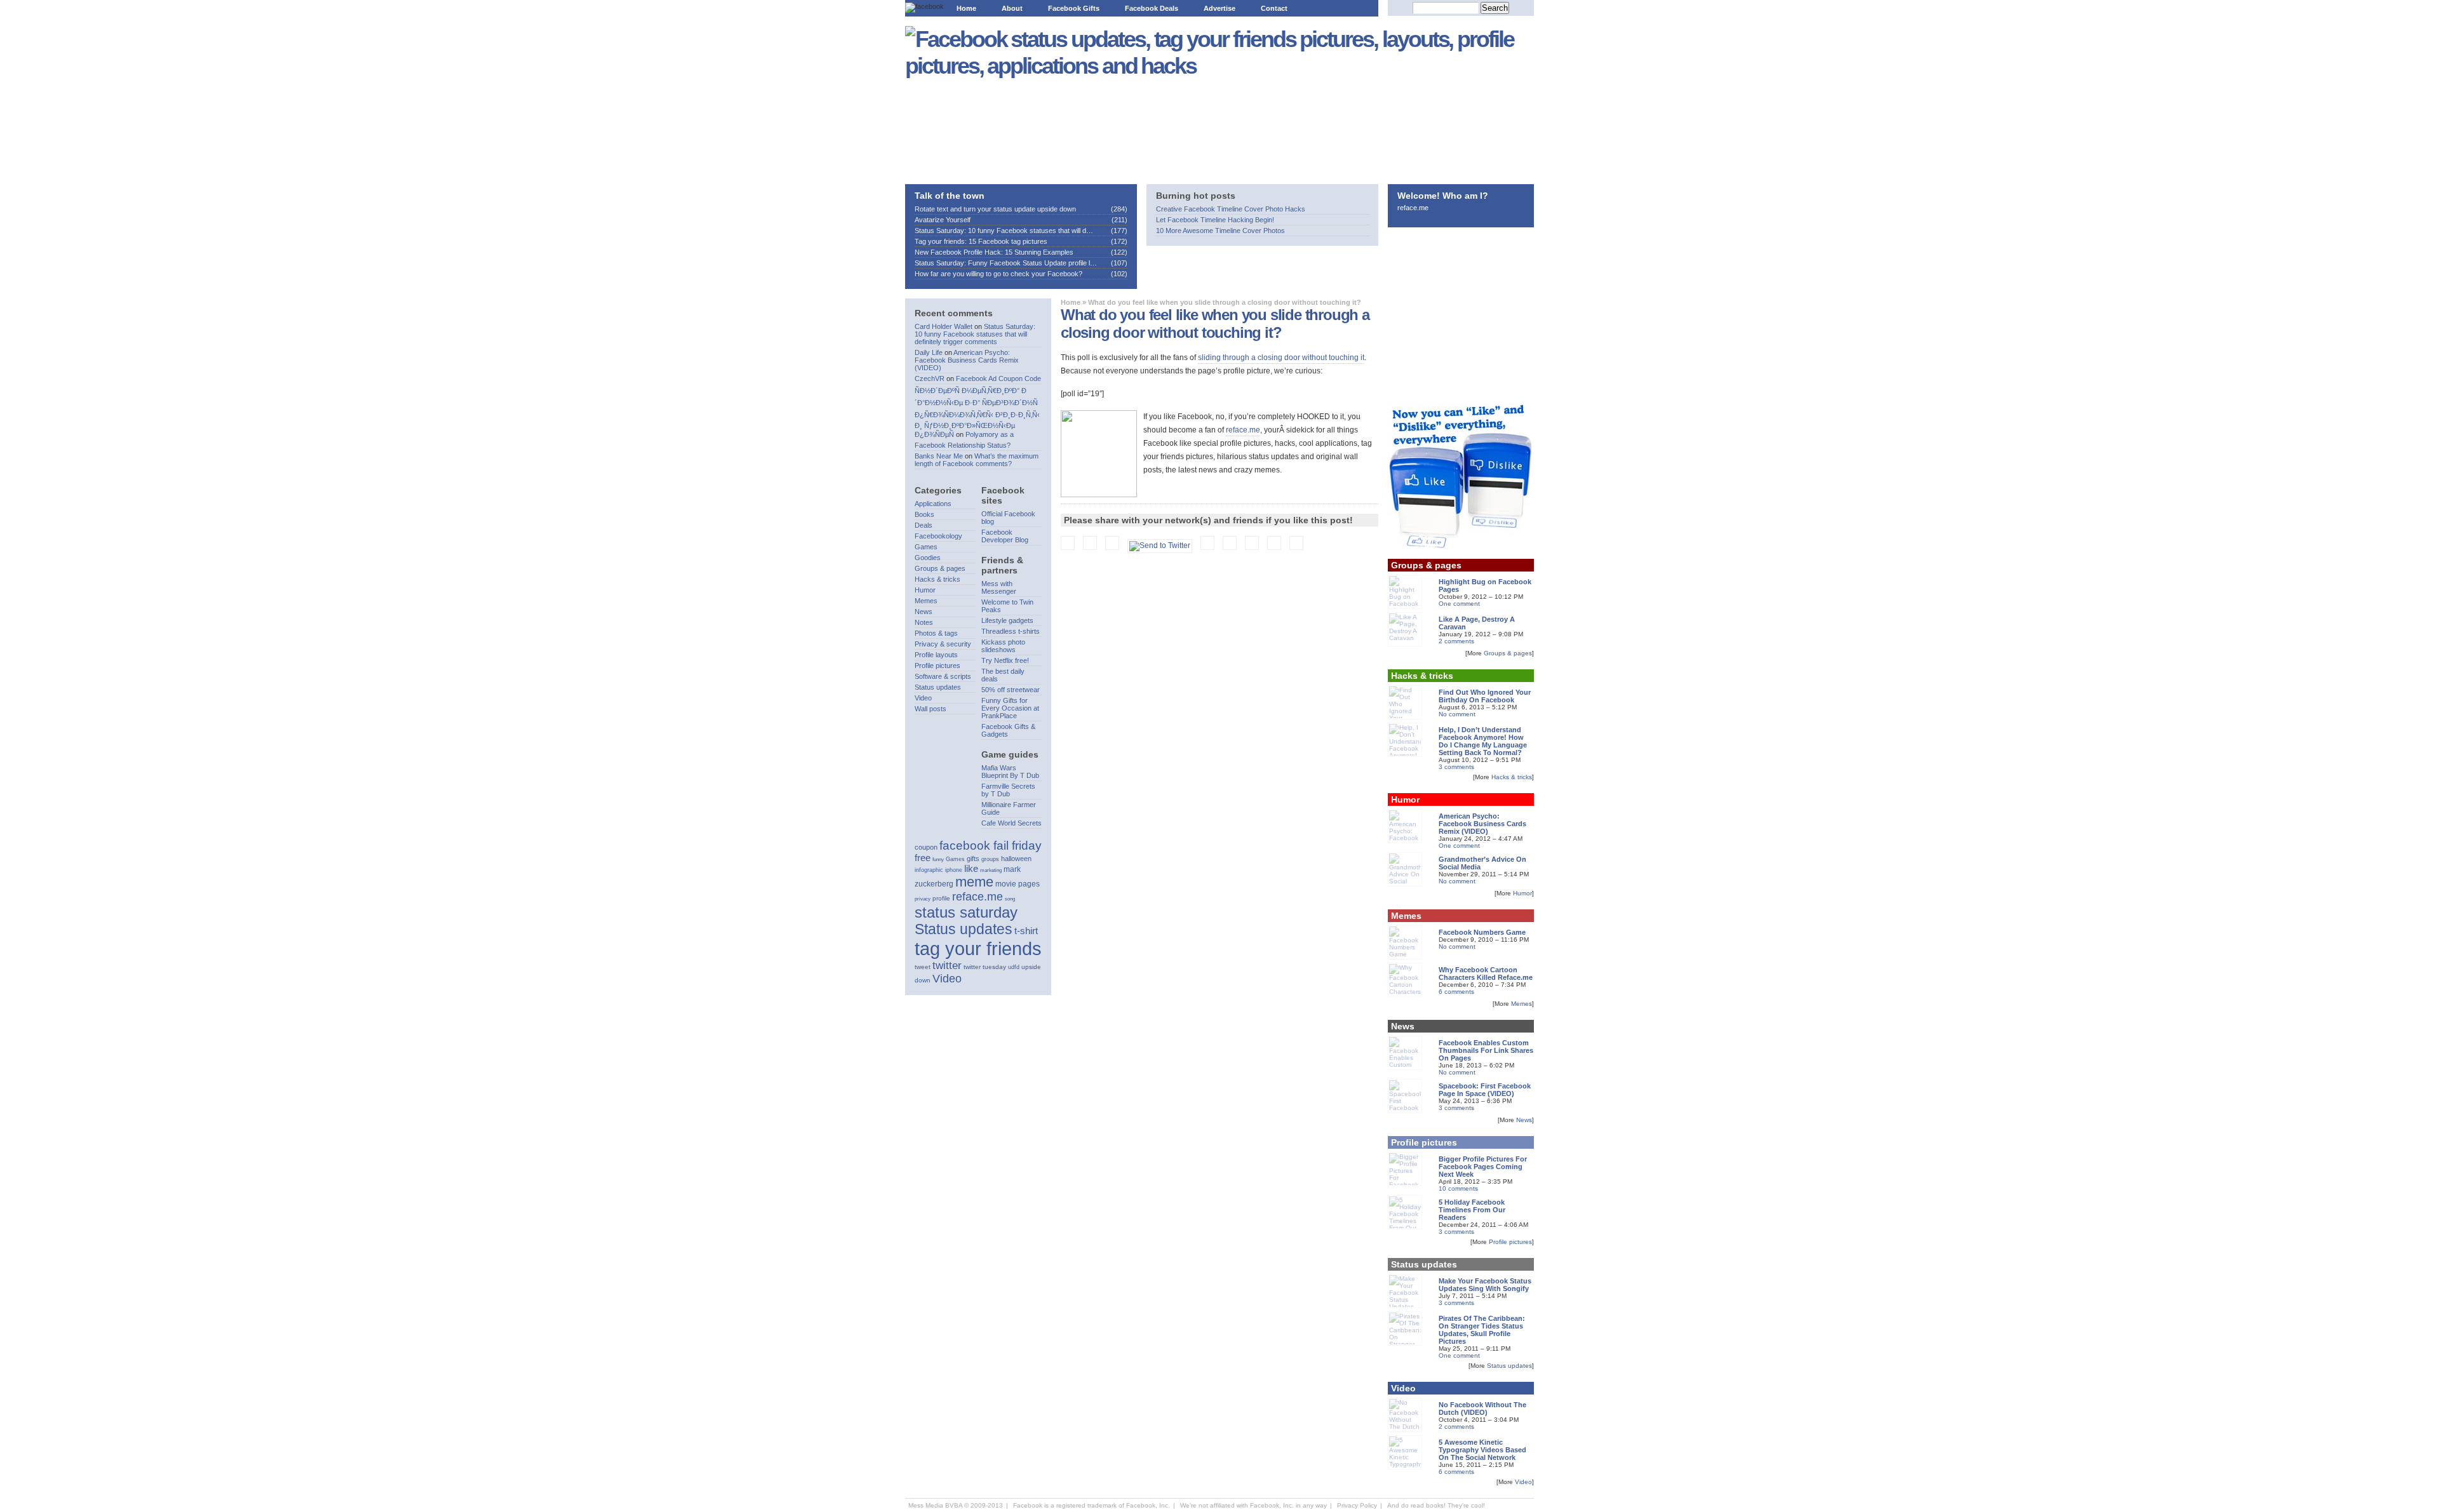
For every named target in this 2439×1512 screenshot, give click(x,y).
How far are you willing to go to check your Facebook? (998, 274)
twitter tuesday (985, 967)
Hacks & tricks (937, 579)
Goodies (928, 558)
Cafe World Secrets (1011, 823)
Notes (924, 622)
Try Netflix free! (1005, 660)
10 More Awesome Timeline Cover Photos (1220, 231)
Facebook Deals (1152, 8)
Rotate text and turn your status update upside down (995, 209)
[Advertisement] (983, 127)
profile (941, 898)
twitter (947, 966)
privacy (923, 899)
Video (923, 698)
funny (938, 860)
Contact (1274, 8)
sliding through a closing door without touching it (1281, 358)
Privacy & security (943, 644)
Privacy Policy (1357, 1505)
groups (990, 859)
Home (966, 8)
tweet (923, 967)
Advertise (1219, 8)
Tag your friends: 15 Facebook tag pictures (981, 241)
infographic (929, 870)
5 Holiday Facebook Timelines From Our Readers (1472, 1210)
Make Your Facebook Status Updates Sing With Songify (1485, 1285)
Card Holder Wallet (944, 326)
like (971, 868)
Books (924, 514)
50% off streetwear (1011, 690)
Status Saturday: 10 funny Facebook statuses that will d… (1004, 231)
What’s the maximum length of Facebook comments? (977, 460)
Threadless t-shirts (1011, 631)
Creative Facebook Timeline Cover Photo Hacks (1231, 209)
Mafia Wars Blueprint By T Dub (1010, 772)
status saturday (966, 912)
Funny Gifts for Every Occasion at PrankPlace (1010, 708)
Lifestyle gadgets (1007, 620)
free (923, 858)
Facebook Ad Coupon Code (998, 378)
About (1012, 8)
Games (926, 547)
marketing (991, 870)
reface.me (1243, 430)
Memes (926, 601)
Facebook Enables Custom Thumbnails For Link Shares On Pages (1486, 1050)
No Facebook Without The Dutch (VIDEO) (1482, 1408)
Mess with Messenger (999, 587)
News (924, 612)
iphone (954, 870)
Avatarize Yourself (943, 220)
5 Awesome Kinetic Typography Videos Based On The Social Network (1482, 1450)
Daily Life (929, 352)
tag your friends (978, 948)
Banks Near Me (939, 456)
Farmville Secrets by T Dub (1008, 790)
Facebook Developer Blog (1005, 536)
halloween (1016, 859)
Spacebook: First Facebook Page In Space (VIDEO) (1485, 1090)
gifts (973, 859)
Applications (933, 504)
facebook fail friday (991, 845)
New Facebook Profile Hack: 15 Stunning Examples (994, 252)
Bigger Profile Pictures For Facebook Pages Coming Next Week (1483, 1167)
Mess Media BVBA (935, 1505)
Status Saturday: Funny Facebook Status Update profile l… (1006, 263)
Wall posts (931, 709)
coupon (926, 847)
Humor (925, 590)
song (1010, 899)
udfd (1014, 967)
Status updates (938, 687)
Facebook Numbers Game (1482, 932)
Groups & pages (940, 568)
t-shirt (1026, 931)
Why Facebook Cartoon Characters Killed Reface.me (1486, 973)
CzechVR (930, 378)
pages (1029, 884)
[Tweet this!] (1163, 545)
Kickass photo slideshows (1003, 646)
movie (1006, 884)
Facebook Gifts (1074, 8)
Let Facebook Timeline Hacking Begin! (1215, 220)
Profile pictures (937, 666)
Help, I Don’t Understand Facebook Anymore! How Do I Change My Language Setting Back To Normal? (1483, 741)
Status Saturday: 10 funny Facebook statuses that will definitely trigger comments (975, 334)
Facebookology (938, 536)
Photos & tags (936, 633)
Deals (924, 525)
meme (974, 882)
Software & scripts (943, 676)
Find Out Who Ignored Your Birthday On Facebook (1485, 696)
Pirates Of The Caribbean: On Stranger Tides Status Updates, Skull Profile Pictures (1482, 1330)
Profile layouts (936, 655)
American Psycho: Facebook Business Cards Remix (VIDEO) (967, 360)
